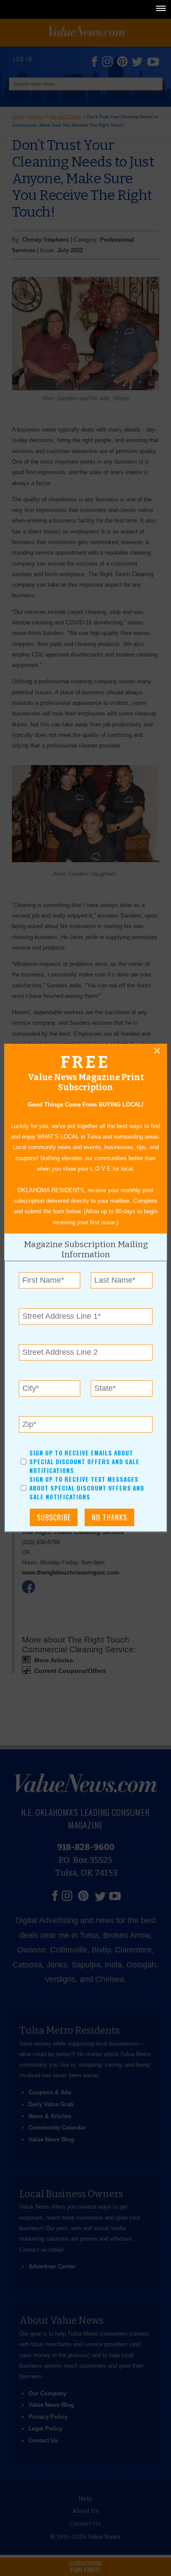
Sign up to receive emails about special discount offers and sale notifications (84, 1462)
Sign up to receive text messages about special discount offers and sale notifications (87, 1488)
